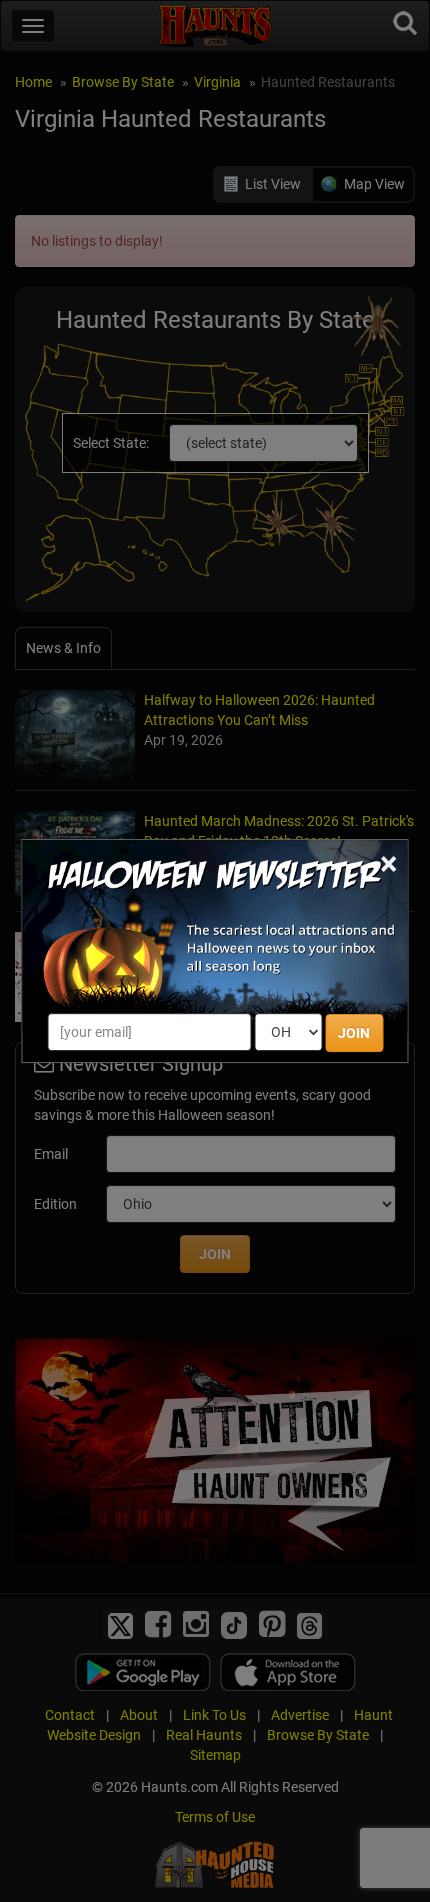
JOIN (354, 1033)
